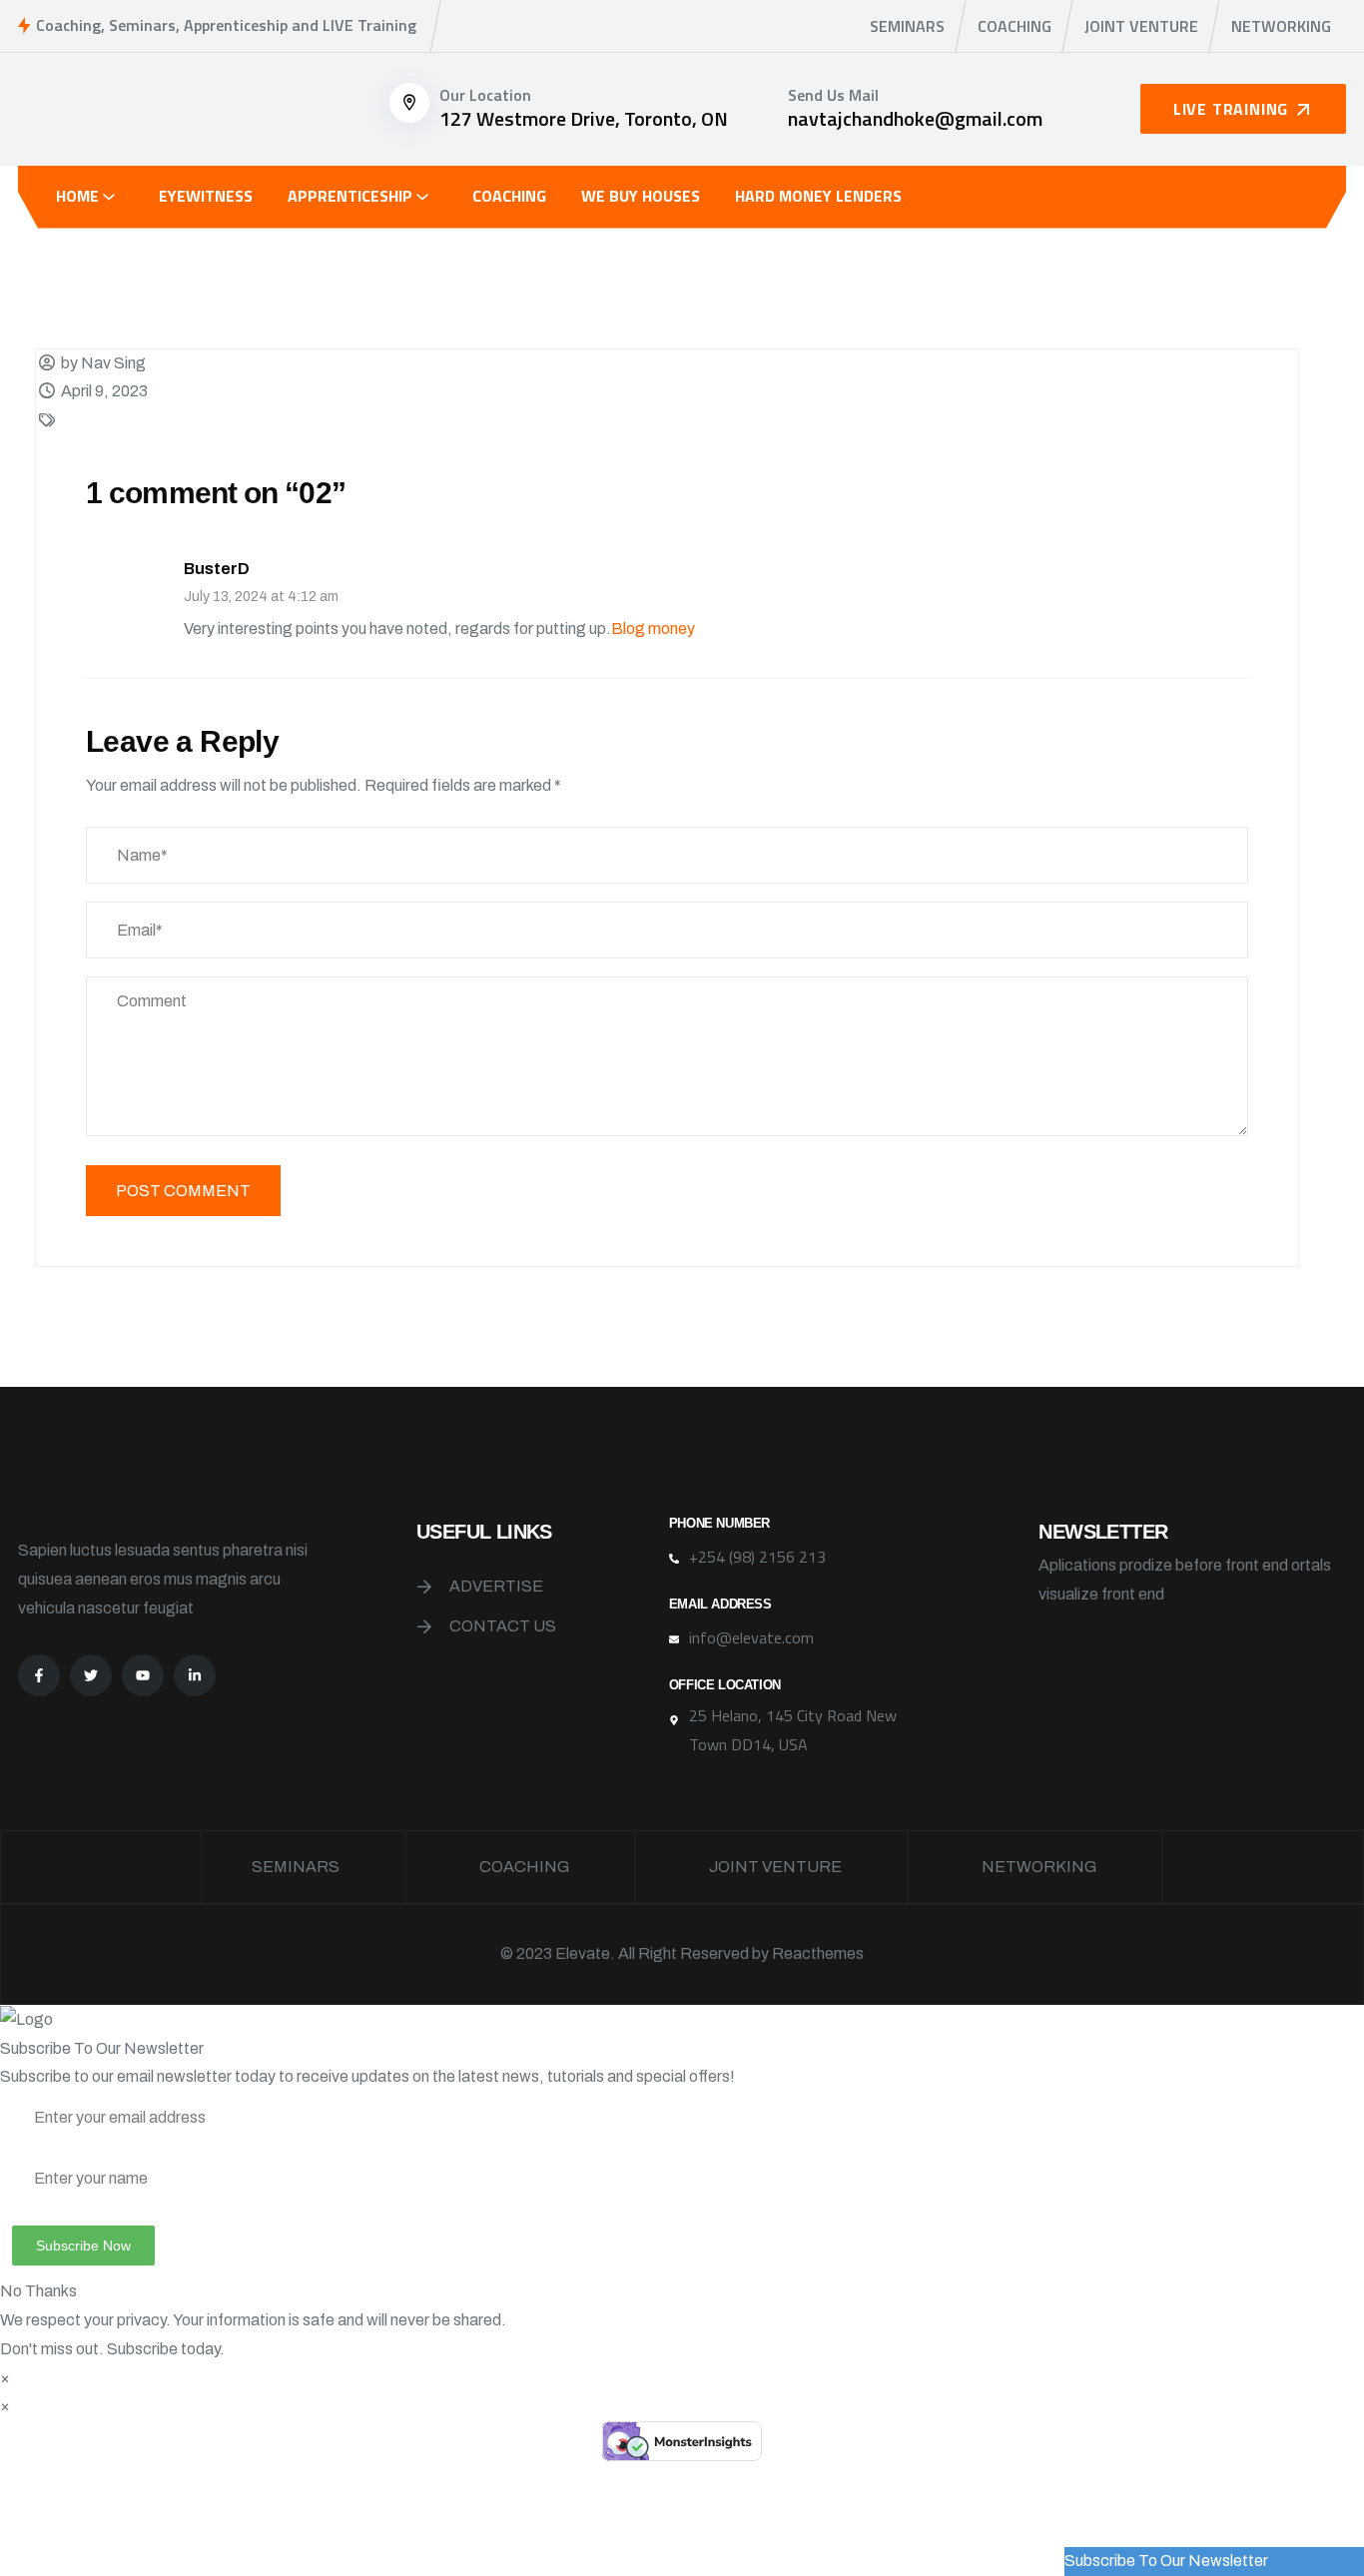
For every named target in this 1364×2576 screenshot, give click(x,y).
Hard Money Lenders (818, 196)
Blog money (653, 629)
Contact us (503, 1626)
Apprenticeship (350, 196)
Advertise (496, 1586)
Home (77, 196)
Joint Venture (1141, 26)
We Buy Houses (641, 196)
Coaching (1015, 26)
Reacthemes (818, 1953)
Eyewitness (206, 196)
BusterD (217, 569)
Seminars (907, 26)
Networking (1281, 26)
